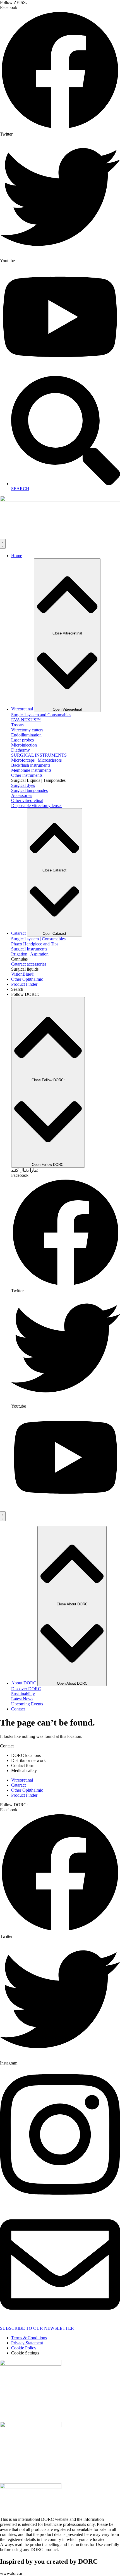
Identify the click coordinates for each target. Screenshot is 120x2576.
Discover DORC (26, 1689)
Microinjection (24, 745)
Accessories (22, 795)
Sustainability (23, 1694)
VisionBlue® (23, 974)
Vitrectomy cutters (27, 730)
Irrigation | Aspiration (30, 954)
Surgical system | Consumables (38, 939)
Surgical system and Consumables (41, 715)
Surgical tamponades (29, 790)
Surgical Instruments (29, 949)
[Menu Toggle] (3, 544)
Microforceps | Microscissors (36, 760)
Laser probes (22, 740)
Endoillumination (26, 735)
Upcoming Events (27, 1704)
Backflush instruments (31, 765)
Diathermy (21, 750)
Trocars (18, 725)
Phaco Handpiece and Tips (35, 944)
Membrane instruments (31, 770)
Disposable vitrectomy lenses (37, 805)
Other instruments (27, 775)
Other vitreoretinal (27, 800)
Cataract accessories (29, 964)
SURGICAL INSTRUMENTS (39, 755)
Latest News (22, 1699)
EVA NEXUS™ (26, 720)
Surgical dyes (23, 785)
